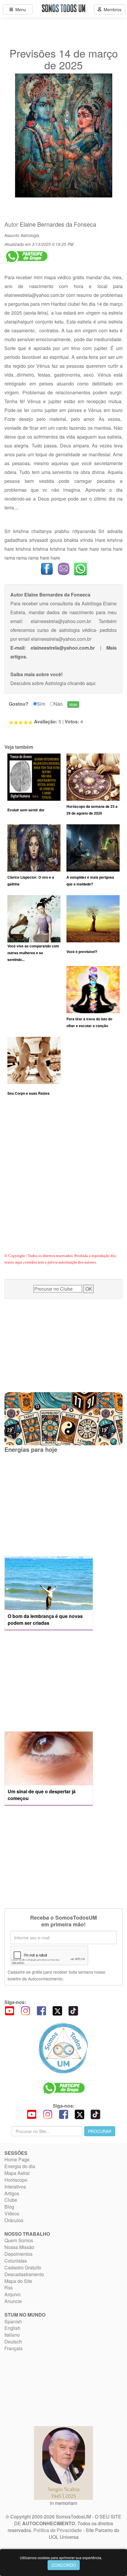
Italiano (12, 2335)
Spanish (13, 2321)
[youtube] (9, 2010)
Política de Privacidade (58, 2530)
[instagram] (25, 2010)
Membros (111, 9)
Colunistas (16, 2261)
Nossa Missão (19, 2247)
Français (13, 2348)
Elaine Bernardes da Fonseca (58, 224)
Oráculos (14, 2220)
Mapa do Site (18, 2281)
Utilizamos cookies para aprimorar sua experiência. (61, 2558)
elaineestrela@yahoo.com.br (35, 295)
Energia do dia (20, 2166)
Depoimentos (18, 2254)
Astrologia (30, 235)
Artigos (12, 2193)
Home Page (17, 2159)
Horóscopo (16, 2180)
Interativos (15, 2187)
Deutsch (13, 2342)
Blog (9, 2207)
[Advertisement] (63, 1182)
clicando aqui (81, 683)
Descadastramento (24, 2274)
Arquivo (13, 2294)
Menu (19, 9)
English (12, 2328)
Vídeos (12, 2213)
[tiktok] (73, 2010)
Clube (11, 2200)
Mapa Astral (17, 2173)
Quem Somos (19, 2240)
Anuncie (13, 2301)
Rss (9, 2287)
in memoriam (63, 2503)
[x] (57, 2010)
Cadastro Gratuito (23, 2267)
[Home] (63, 2048)
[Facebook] (41, 2010)
